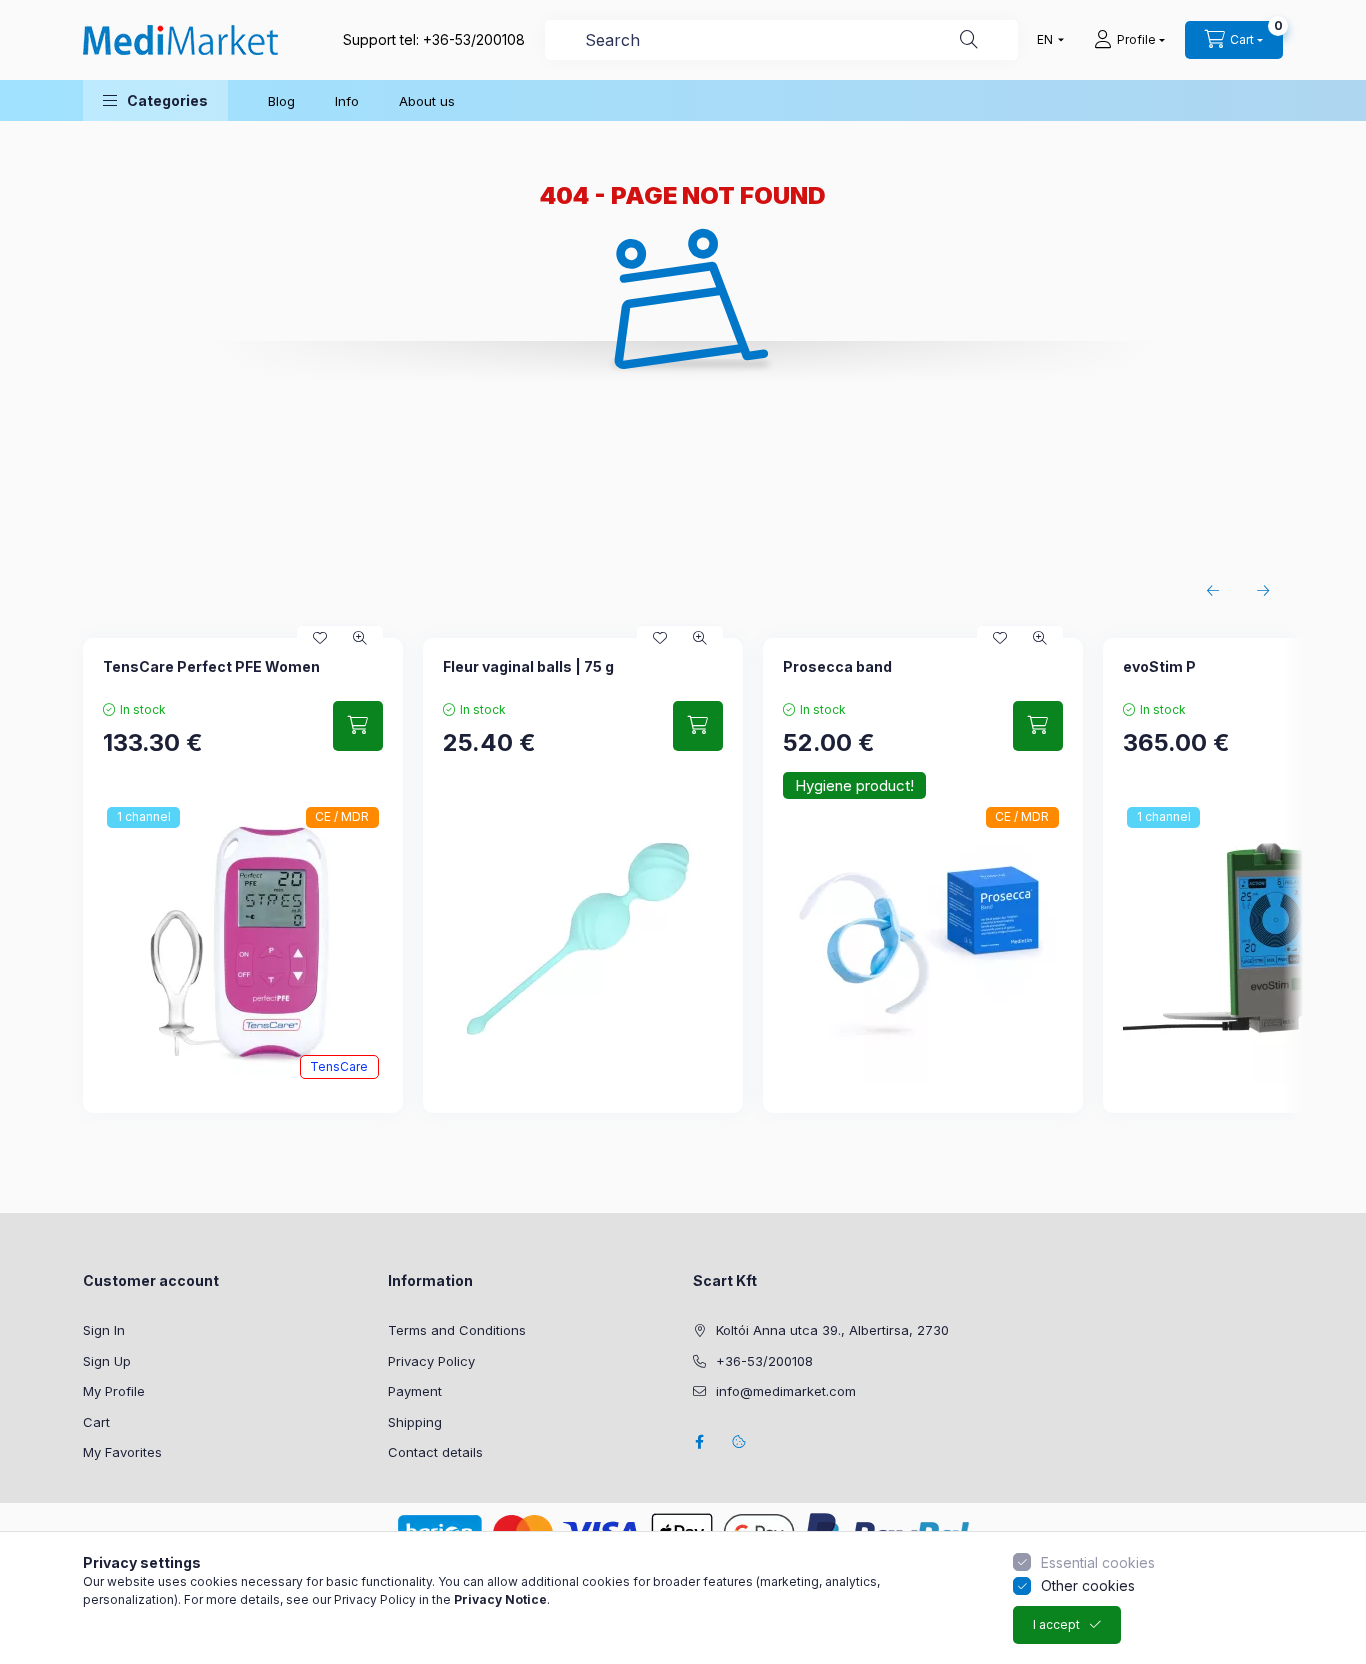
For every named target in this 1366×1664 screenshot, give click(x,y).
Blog (281, 101)
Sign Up (107, 1361)
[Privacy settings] (739, 1442)
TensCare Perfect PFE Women (211, 666)
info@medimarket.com (786, 1391)
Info (347, 101)
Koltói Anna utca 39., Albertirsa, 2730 (832, 1330)
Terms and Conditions (457, 1330)
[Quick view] (360, 638)
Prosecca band (837, 666)
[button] (155, 100)
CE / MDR (342, 816)
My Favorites (122, 1452)
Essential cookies (1098, 1562)
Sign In (104, 1330)
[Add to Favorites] (320, 638)
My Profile (114, 1391)
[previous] (1213, 591)
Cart (96, 1422)
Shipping (415, 1422)
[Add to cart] (358, 726)
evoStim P (1159, 666)
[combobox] (781, 40)
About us (427, 101)
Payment (415, 1391)
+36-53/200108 (474, 39)
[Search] (969, 40)
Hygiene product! (854, 785)
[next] (1263, 591)
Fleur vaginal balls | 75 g (528, 666)
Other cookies (1088, 1585)
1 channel (144, 816)
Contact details (435, 1452)
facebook (699, 1442)
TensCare (339, 1066)
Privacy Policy (431, 1361)
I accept (1056, 1624)
